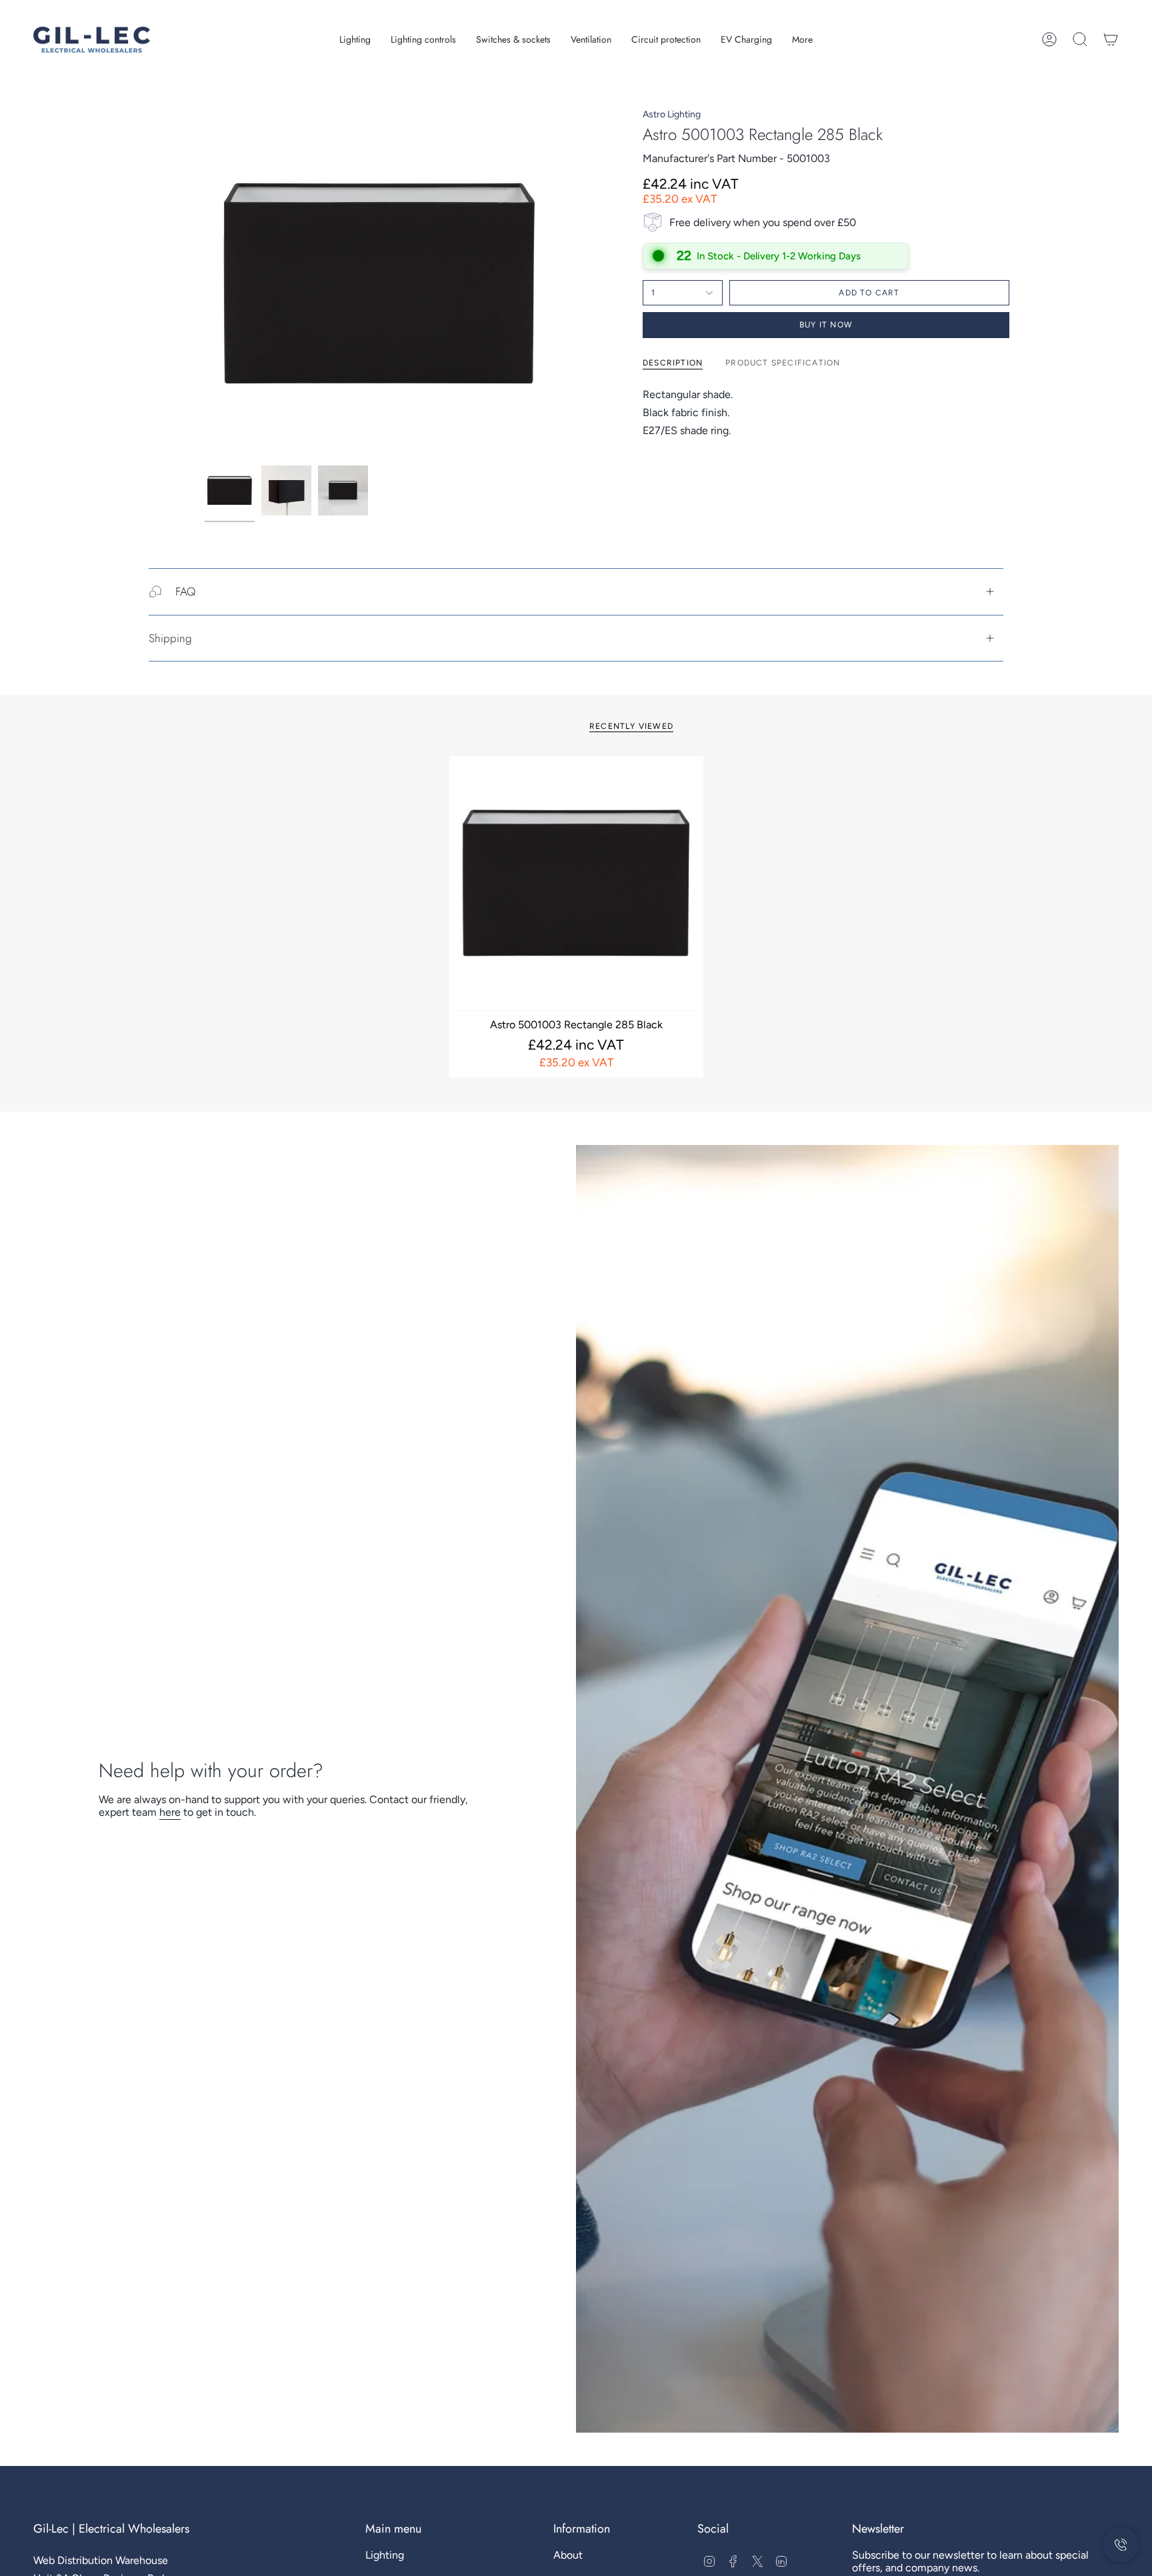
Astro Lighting (672, 114)
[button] (355, 40)
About (568, 2555)
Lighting (385, 2555)
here (170, 1812)
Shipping (170, 638)
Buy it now (826, 325)
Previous (205, 284)
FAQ (185, 591)
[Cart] (1111, 39)
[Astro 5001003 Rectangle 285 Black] (576, 883)
